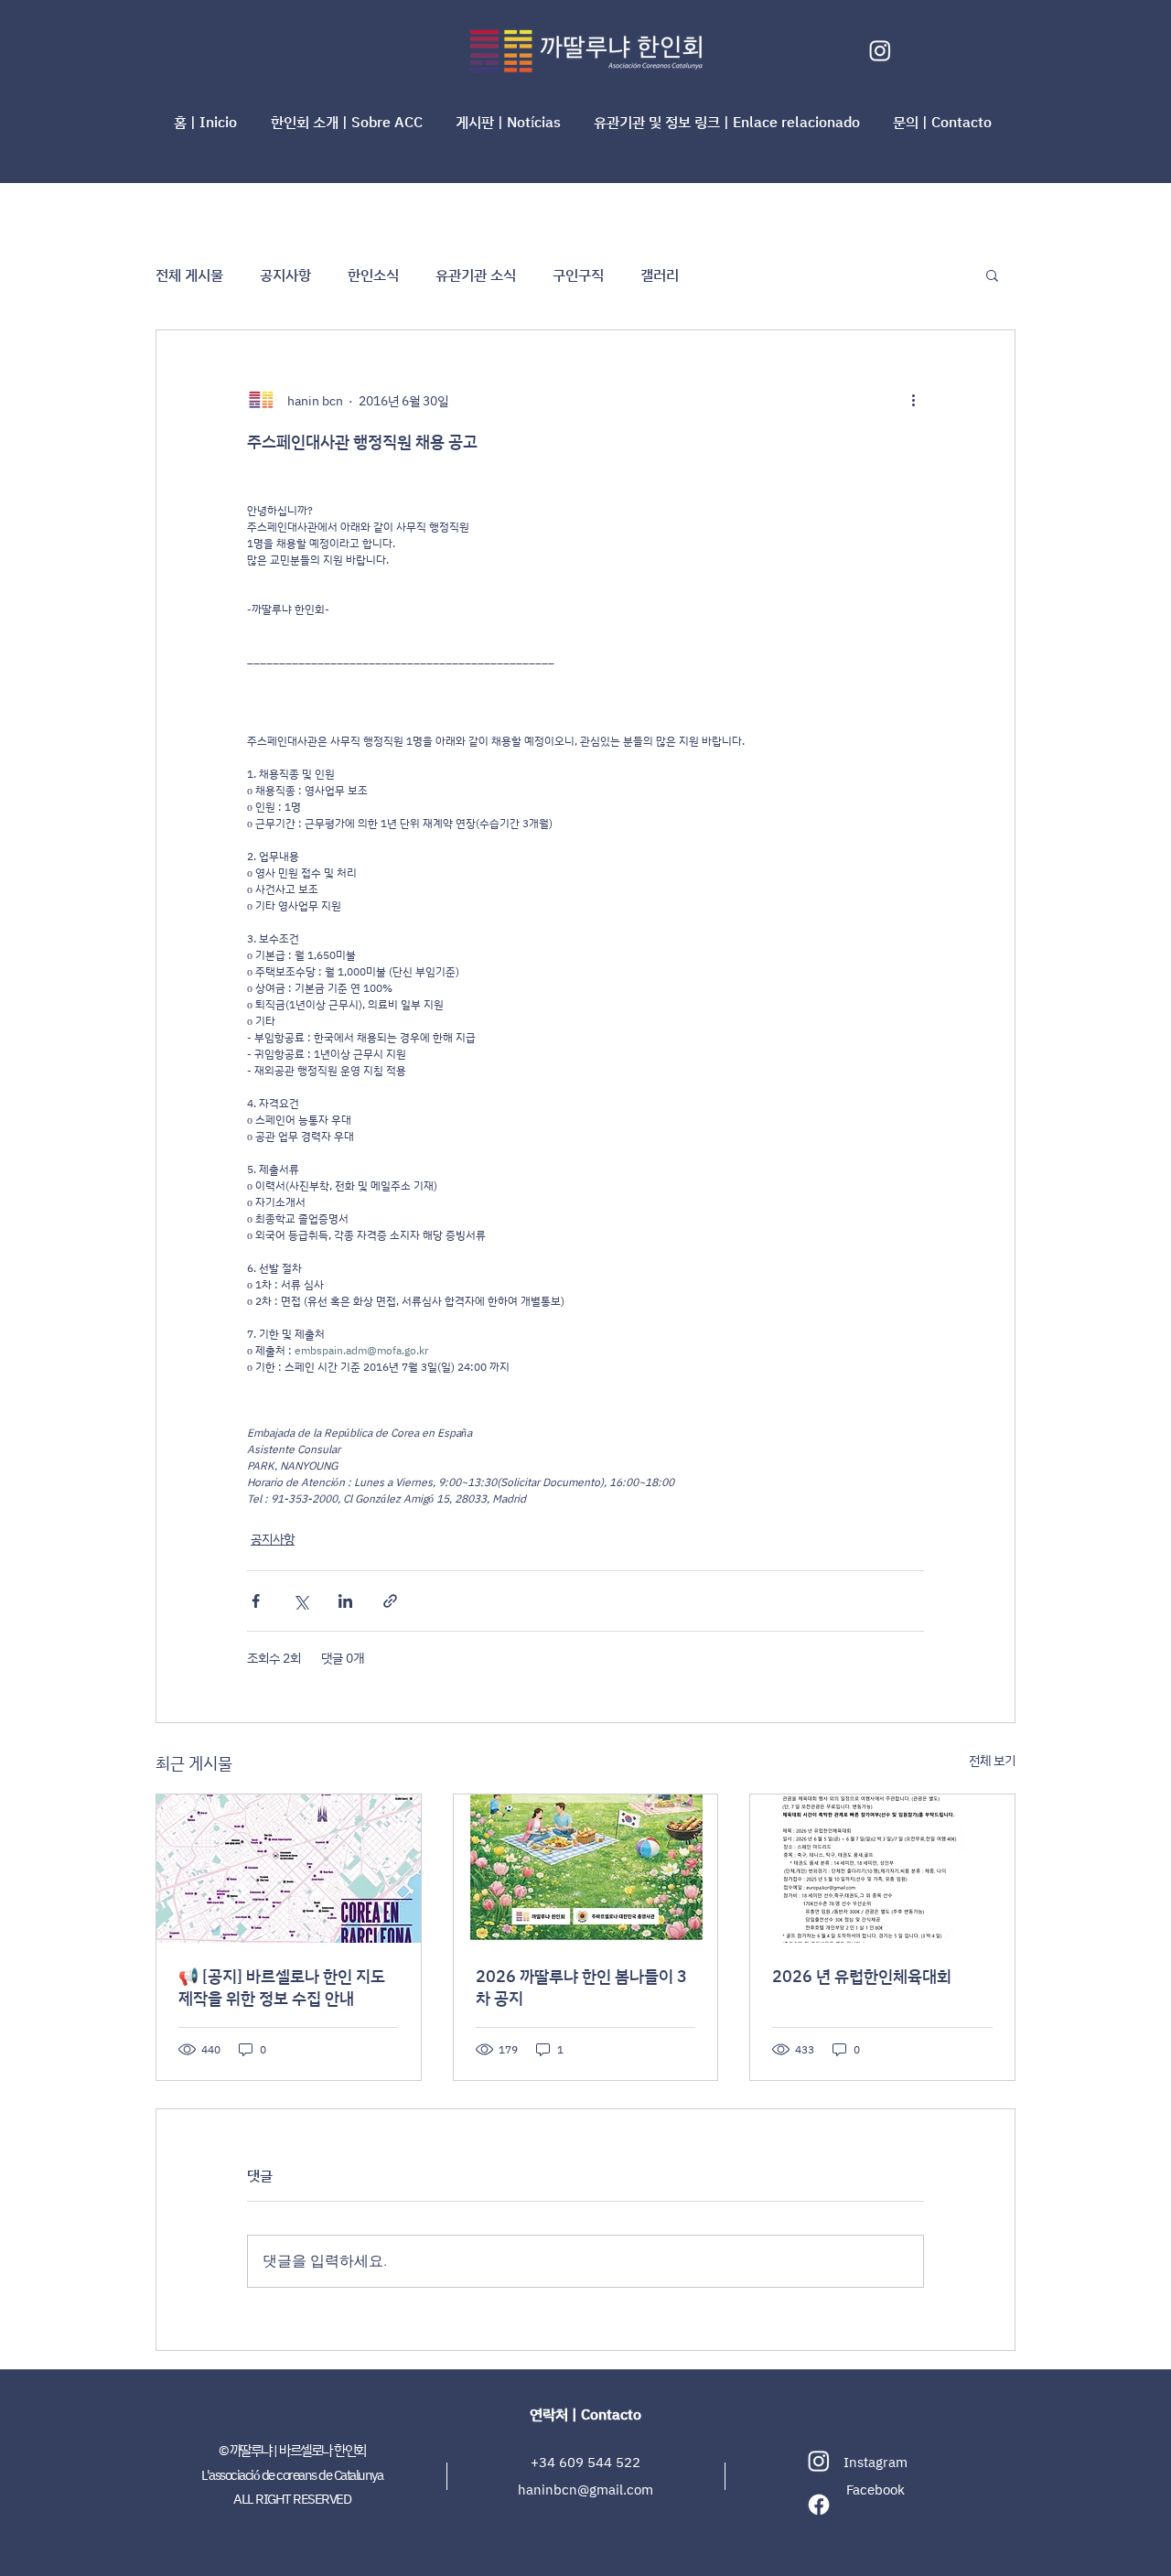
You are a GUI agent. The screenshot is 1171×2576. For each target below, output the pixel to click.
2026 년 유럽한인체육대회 (862, 1976)
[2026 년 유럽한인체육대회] (882, 1869)
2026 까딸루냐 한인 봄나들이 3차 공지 (581, 1987)
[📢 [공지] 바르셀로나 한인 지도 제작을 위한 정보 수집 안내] (289, 1869)
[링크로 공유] (390, 1601)
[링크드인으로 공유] (345, 1601)
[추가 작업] (913, 400)
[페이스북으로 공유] (256, 1601)
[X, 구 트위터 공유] (301, 1601)
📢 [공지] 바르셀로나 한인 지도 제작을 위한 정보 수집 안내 (282, 1987)
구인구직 (578, 275)
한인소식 (373, 275)
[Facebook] (819, 2505)
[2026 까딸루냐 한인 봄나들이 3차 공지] (586, 1869)
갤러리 (660, 275)
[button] (349, 122)
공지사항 (285, 275)
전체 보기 (992, 1760)
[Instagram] (880, 50)
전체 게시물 (189, 275)
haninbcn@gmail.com (585, 2490)
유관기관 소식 (476, 275)
